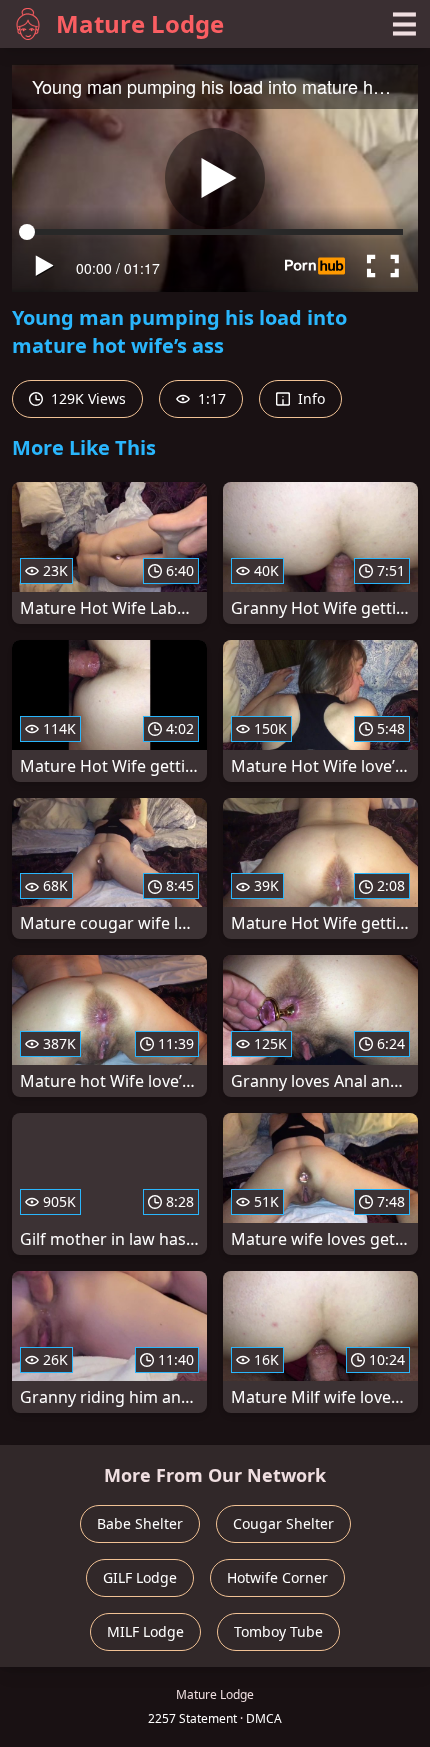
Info (309, 398)
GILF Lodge (140, 1577)
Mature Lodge (140, 23)
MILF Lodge (145, 1631)
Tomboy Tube (278, 1631)
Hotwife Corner (277, 1577)
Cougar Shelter (283, 1523)
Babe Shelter (140, 1523)
